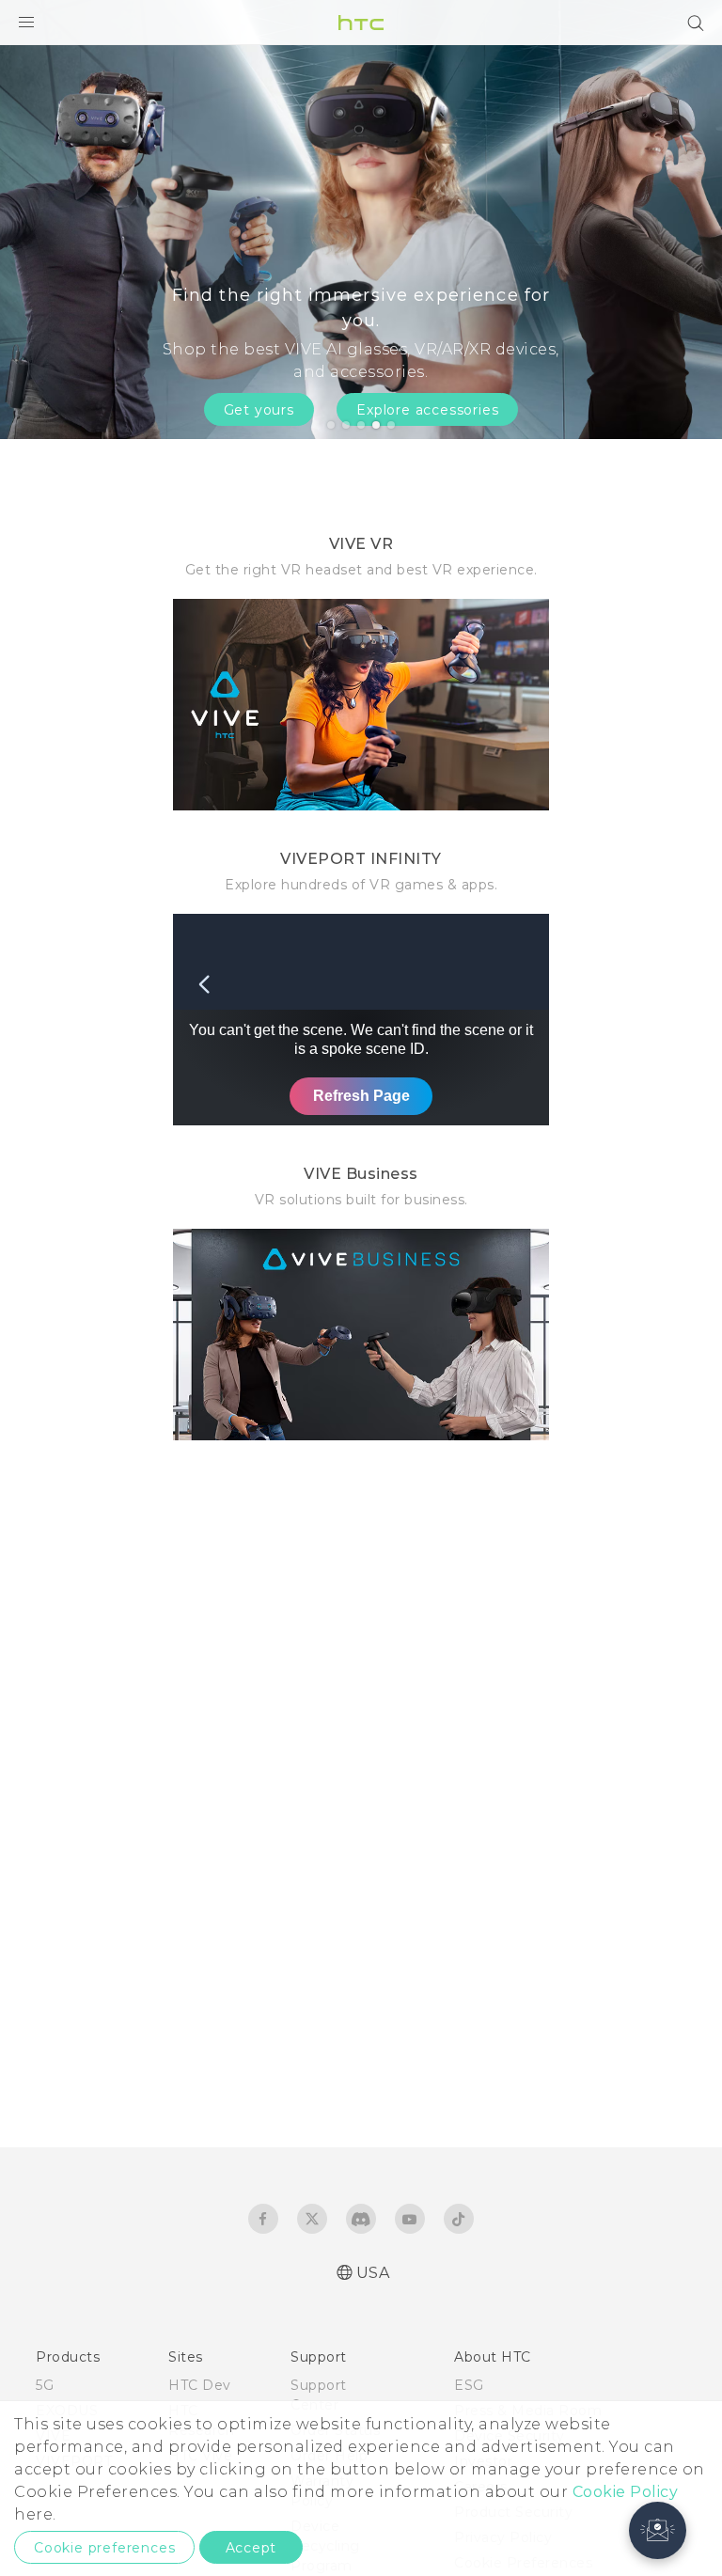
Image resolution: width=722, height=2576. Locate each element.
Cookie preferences (104, 2548)
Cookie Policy (626, 2492)
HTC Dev (200, 2385)
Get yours (259, 410)
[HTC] (361, 23)
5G (45, 2385)
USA (373, 2273)
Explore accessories (427, 410)
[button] (658, 2530)
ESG (469, 2385)
